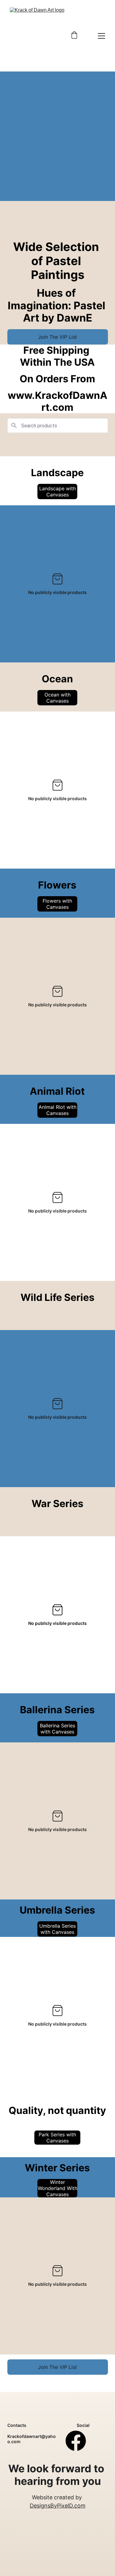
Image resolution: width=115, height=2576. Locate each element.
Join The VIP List (57, 337)
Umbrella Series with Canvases (57, 1929)
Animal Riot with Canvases (57, 1110)
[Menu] (102, 36)
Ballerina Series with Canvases (57, 1729)
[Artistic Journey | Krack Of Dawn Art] (38, 36)
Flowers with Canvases (57, 904)
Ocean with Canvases (57, 698)
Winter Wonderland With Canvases (57, 2188)
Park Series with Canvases (57, 2138)
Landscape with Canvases (57, 492)
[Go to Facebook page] (76, 2441)
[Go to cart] (74, 36)
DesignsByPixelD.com (58, 2506)
